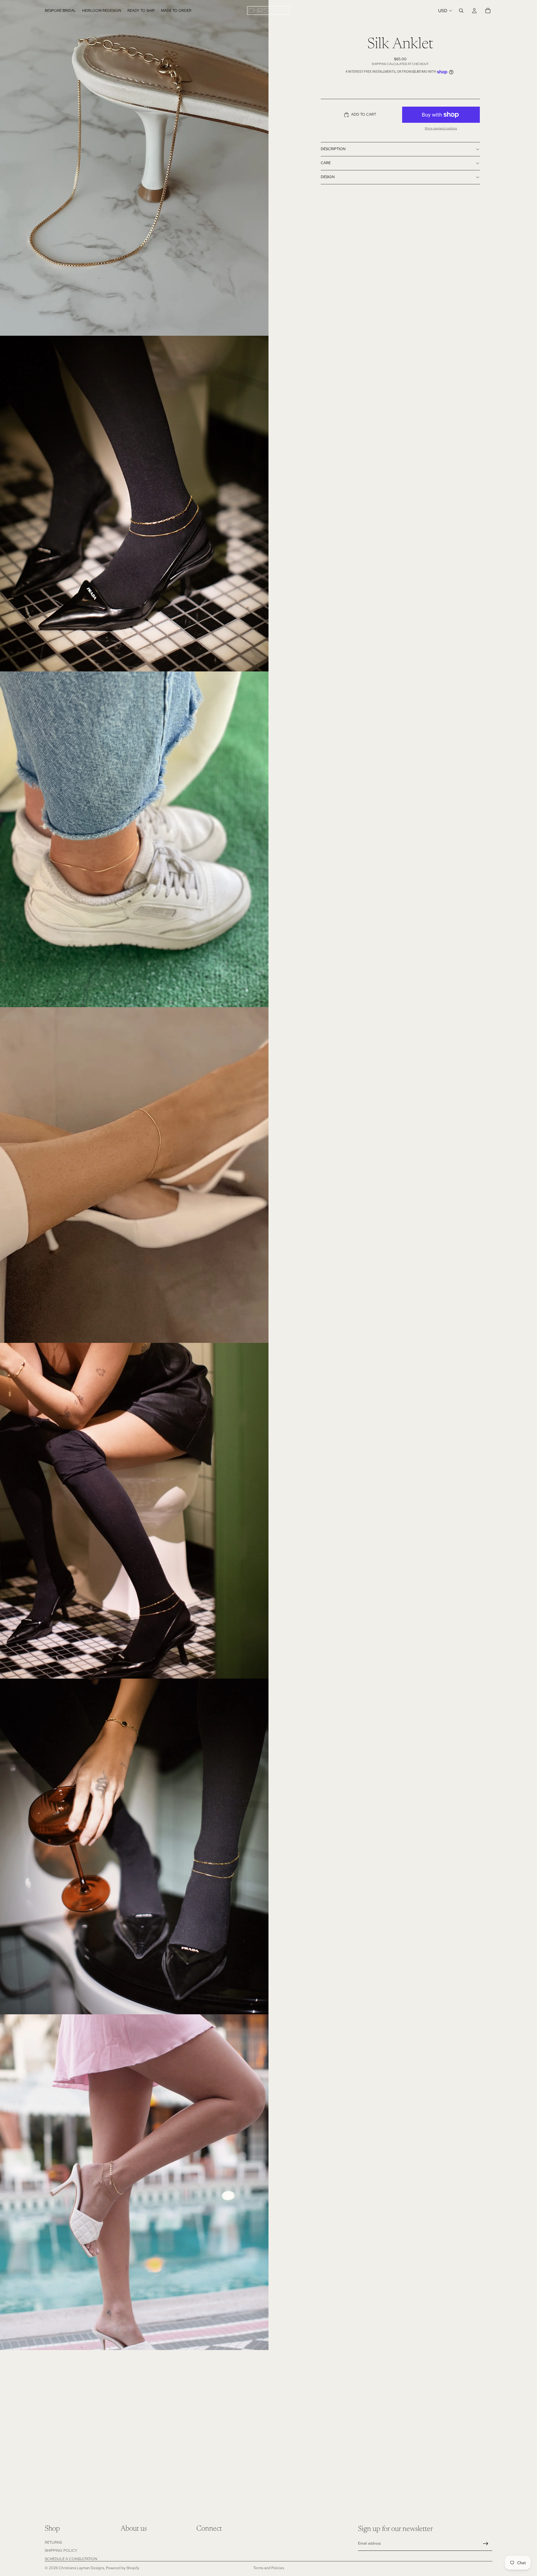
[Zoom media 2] (134, 504)
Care (326, 163)
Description (333, 149)
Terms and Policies (269, 2568)
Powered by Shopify (123, 2568)
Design (328, 177)
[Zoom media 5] (134, 1511)
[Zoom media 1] (134, 168)
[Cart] (488, 11)
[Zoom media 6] (134, 1846)
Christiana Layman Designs (81, 2568)
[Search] (461, 11)
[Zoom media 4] (134, 1175)
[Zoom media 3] (134, 839)
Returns (53, 2542)
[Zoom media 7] (134, 2182)
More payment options (441, 128)
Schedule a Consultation (71, 2559)
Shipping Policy (61, 2551)
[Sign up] (486, 2544)
